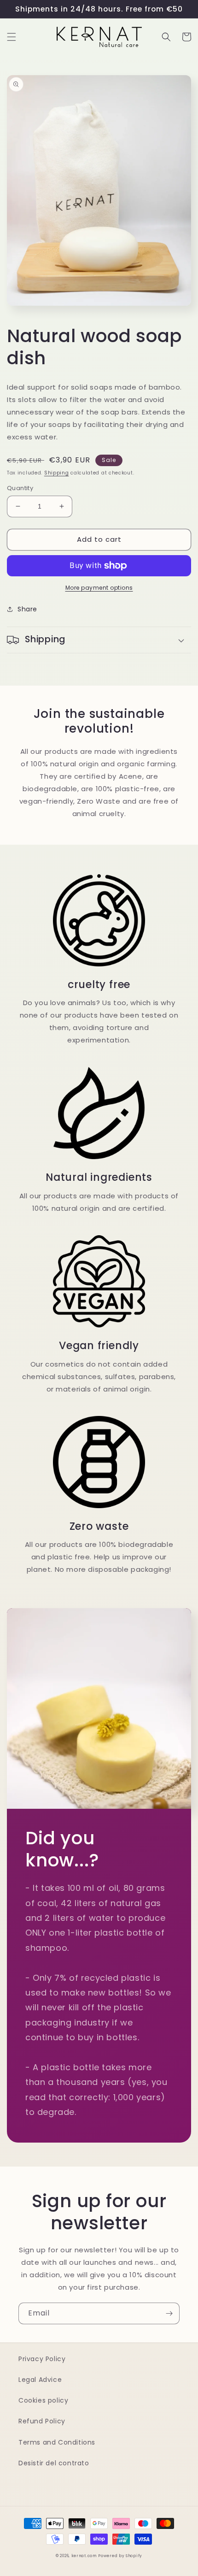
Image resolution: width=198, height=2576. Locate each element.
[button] (12, 37)
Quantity (20, 488)
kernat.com (84, 2556)
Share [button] (27, 609)
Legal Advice (40, 2380)
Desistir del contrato (54, 2463)
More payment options (99, 588)
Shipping (57, 473)
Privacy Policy (42, 2359)
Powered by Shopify (120, 2556)
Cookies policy (43, 2400)
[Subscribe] (169, 2313)
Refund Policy (42, 2421)
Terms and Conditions (57, 2442)
